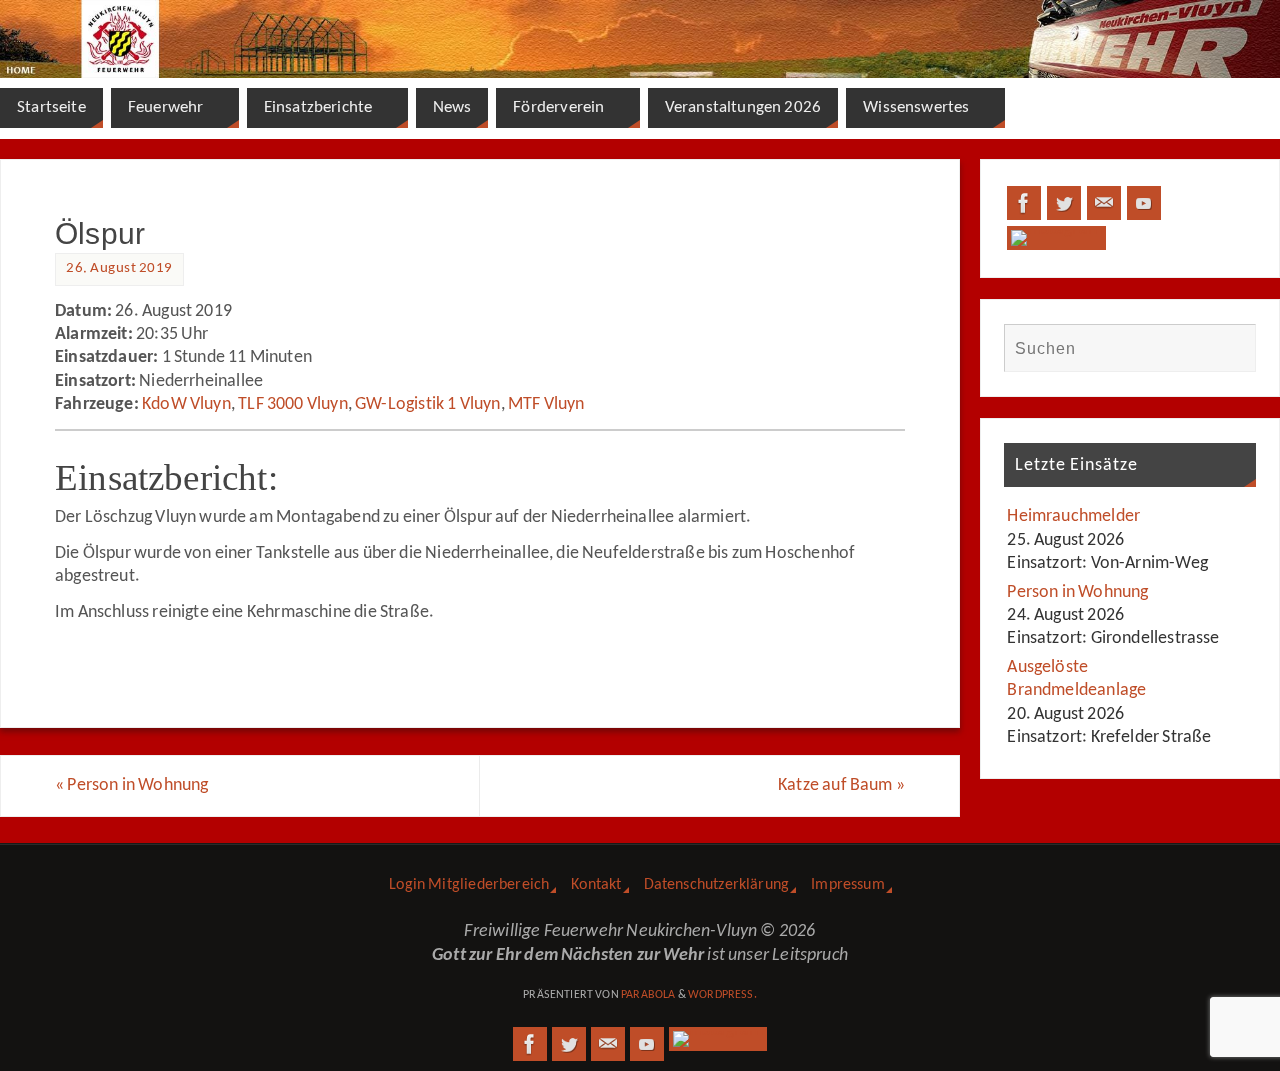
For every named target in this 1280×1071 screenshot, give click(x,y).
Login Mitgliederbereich (469, 885)
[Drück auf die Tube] (1144, 203)
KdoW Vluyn (186, 404)
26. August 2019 (119, 268)
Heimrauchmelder (1073, 516)
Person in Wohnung (131, 785)
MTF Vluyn (546, 404)
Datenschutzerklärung (717, 885)
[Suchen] (1231, 348)
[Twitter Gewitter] (1064, 203)
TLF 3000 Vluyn (293, 404)
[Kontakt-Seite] (1104, 203)
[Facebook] (1024, 203)
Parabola (648, 995)
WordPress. (722, 995)
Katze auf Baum (841, 785)
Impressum (848, 885)
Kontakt (596, 885)
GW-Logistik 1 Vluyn (427, 404)
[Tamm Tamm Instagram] (1056, 238)
